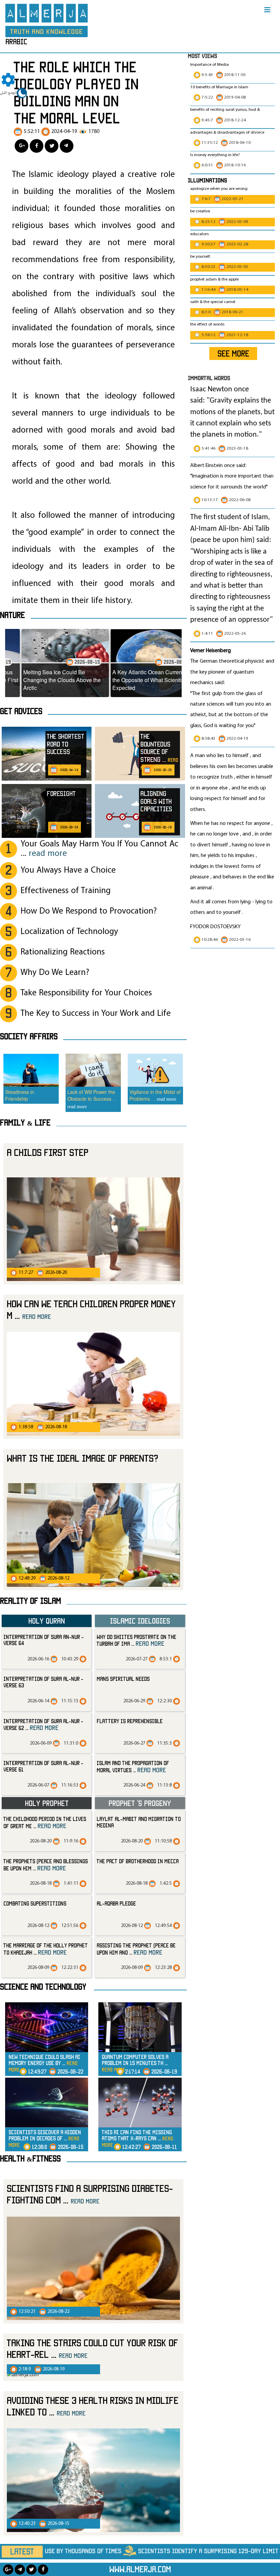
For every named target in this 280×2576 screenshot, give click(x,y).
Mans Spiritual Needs (123, 1679)
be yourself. (200, 257)
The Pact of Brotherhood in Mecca (138, 1861)
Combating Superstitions (35, 1903)
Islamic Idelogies (140, 1621)
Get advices (21, 711)
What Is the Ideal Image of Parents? (83, 1458)
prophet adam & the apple (214, 280)
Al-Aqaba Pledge (116, 1903)
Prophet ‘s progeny (140, 1803)
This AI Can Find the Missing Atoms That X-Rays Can (137, 2138)
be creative (200, 211)
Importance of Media (209, 65)
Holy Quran (47, 1621)
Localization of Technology (69, 932)
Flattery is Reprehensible (130, 1721)
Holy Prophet (47, 1803)
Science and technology (43, 1987)
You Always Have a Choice (68, 870)
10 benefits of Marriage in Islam (219, 87)
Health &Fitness (30, 2158)
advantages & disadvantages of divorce (227, 133)
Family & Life (25, 1123)
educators (199, 234)
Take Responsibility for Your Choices (86, 993)
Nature (12, 615)
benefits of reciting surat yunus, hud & (225, 110)
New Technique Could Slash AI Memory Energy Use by (44, 2063)
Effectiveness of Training (66, 891)
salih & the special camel (213, 302)
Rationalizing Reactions (63, 952)
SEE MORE (233, 353)
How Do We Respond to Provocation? (89, 911)
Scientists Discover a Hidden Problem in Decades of (45, 2138)
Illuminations (207, 180)
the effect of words (207, 325)
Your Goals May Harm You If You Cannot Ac (99, 849)
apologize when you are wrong (219, 189)
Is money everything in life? (216, 155)
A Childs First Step (48, 1152)
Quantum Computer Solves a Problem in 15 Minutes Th (135, 2063)
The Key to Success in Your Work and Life (96, 1014)
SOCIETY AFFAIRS (29, 1036)
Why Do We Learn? (55, 973)
